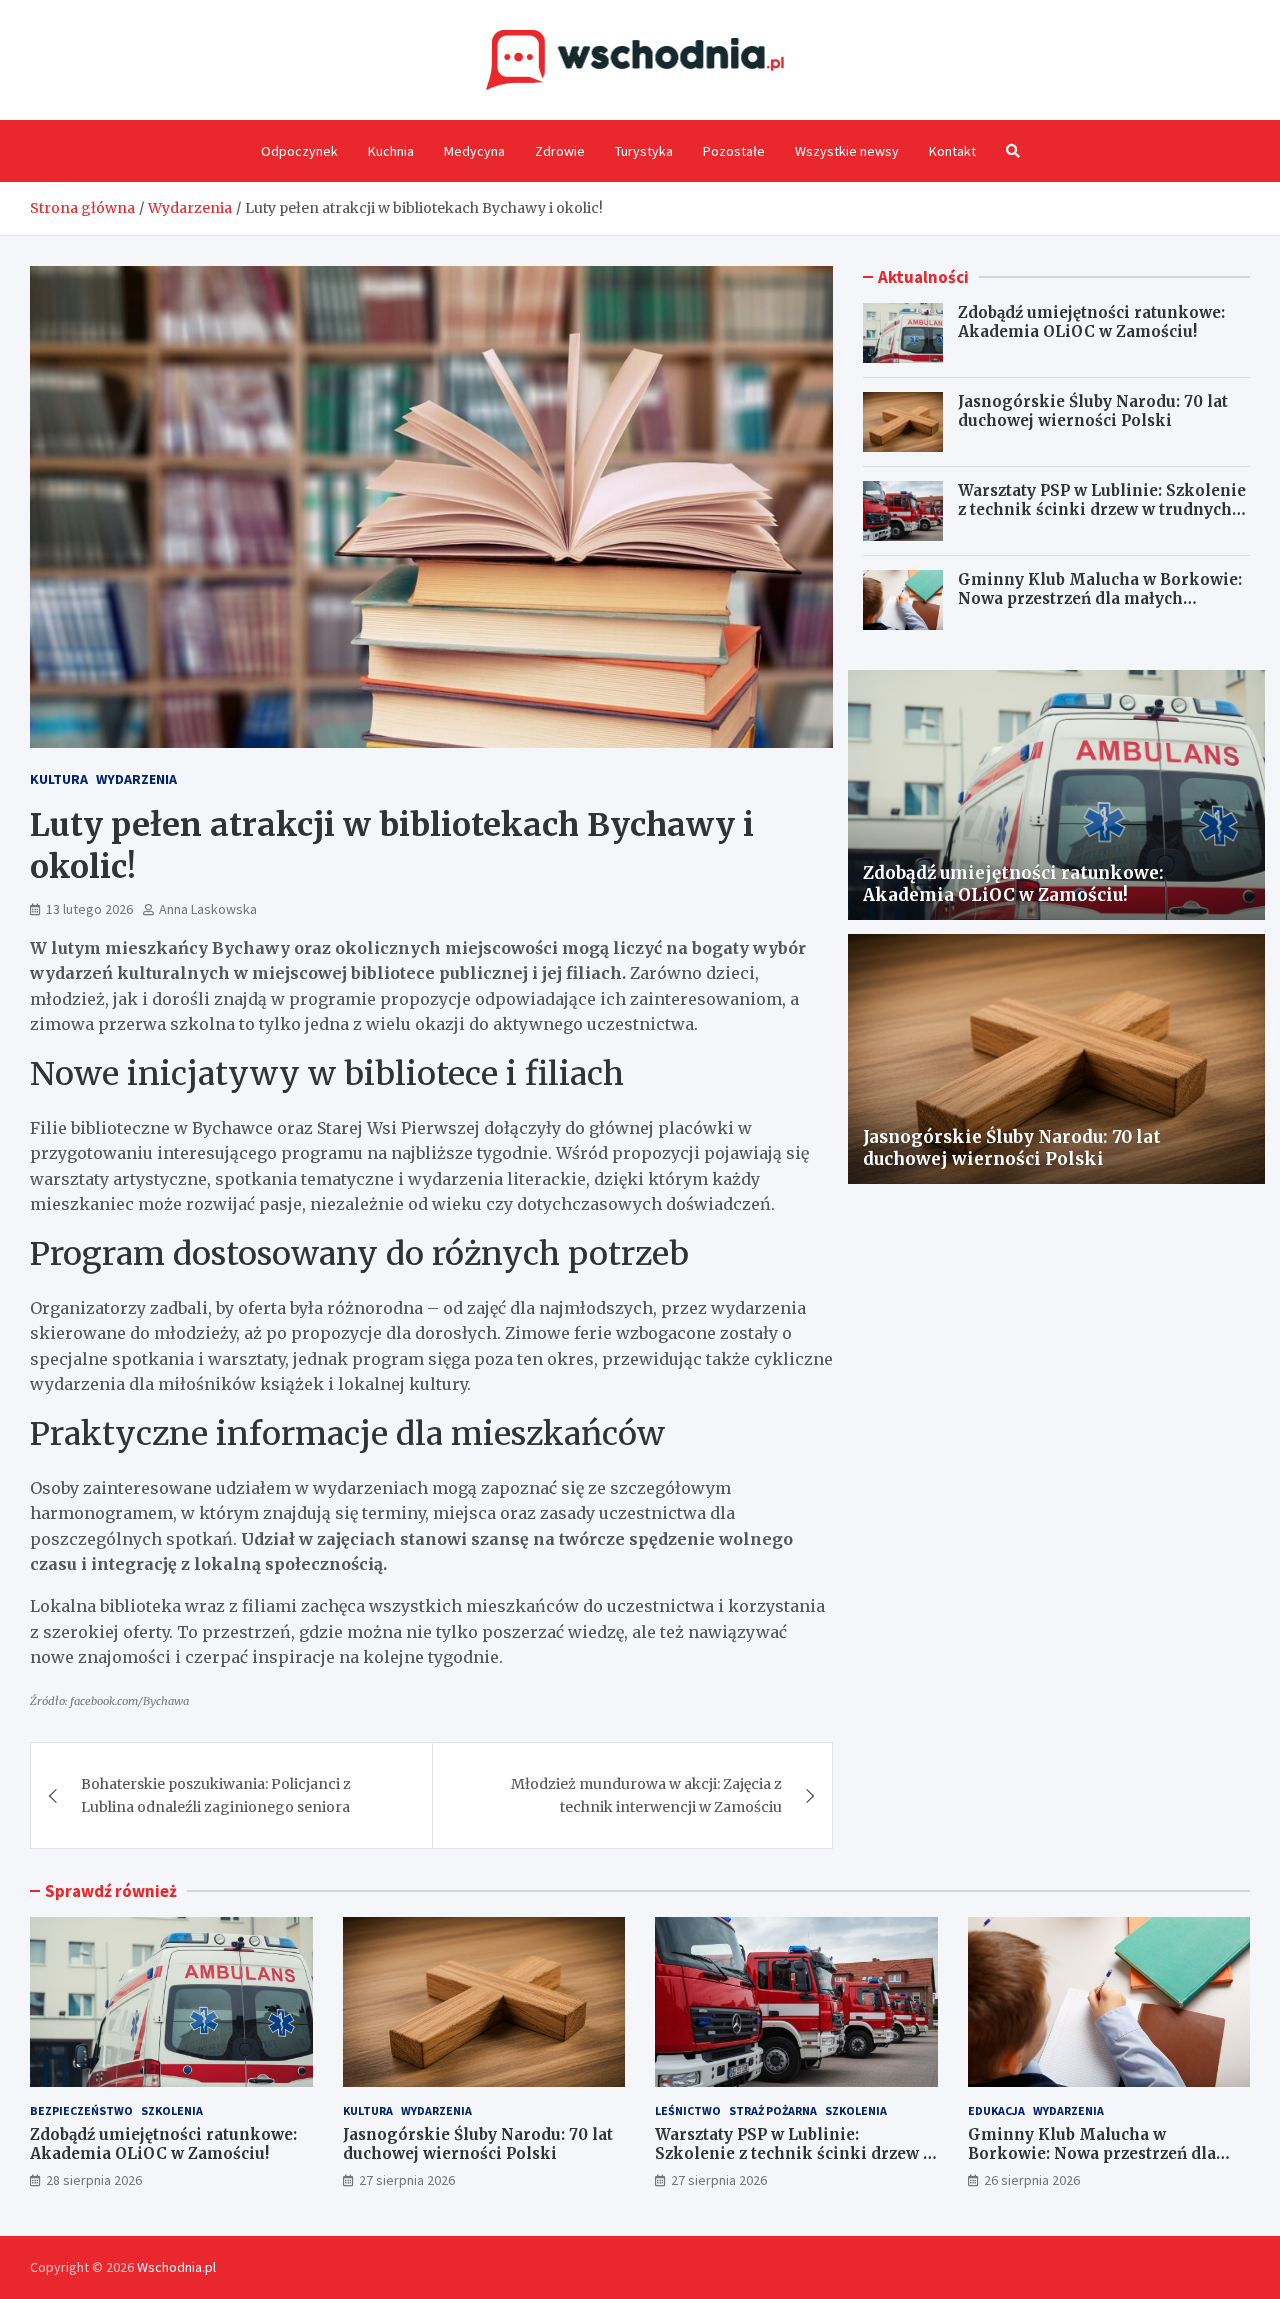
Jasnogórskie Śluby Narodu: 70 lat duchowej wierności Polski (1093, 411)
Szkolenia (172, 2110)
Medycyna (474, 151)
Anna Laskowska (208, 909)
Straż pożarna (773, 2110)
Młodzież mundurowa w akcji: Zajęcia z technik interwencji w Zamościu (646, 1795)
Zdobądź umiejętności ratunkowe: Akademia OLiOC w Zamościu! (1091, 322)
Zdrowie (560, 151)
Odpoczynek (299, 151)
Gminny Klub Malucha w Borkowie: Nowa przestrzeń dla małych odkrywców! (1100, 599)
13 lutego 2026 (89, 909)
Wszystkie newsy (847, 151)
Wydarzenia (136, 779)
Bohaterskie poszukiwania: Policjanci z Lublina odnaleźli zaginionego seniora (216, 1795)
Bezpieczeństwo (81, 2110)
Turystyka (644, 151)
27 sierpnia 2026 (407, 2180)
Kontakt (952, 151)
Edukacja (996, 2110)
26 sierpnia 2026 (1032, 2180)
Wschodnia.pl (176, 2267)
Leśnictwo (688, 2110)
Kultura (59, 779)
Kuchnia (391, 151)
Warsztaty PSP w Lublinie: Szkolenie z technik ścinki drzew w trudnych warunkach (1102, 510)
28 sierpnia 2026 (94, 2180)
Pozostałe (734, 151)
